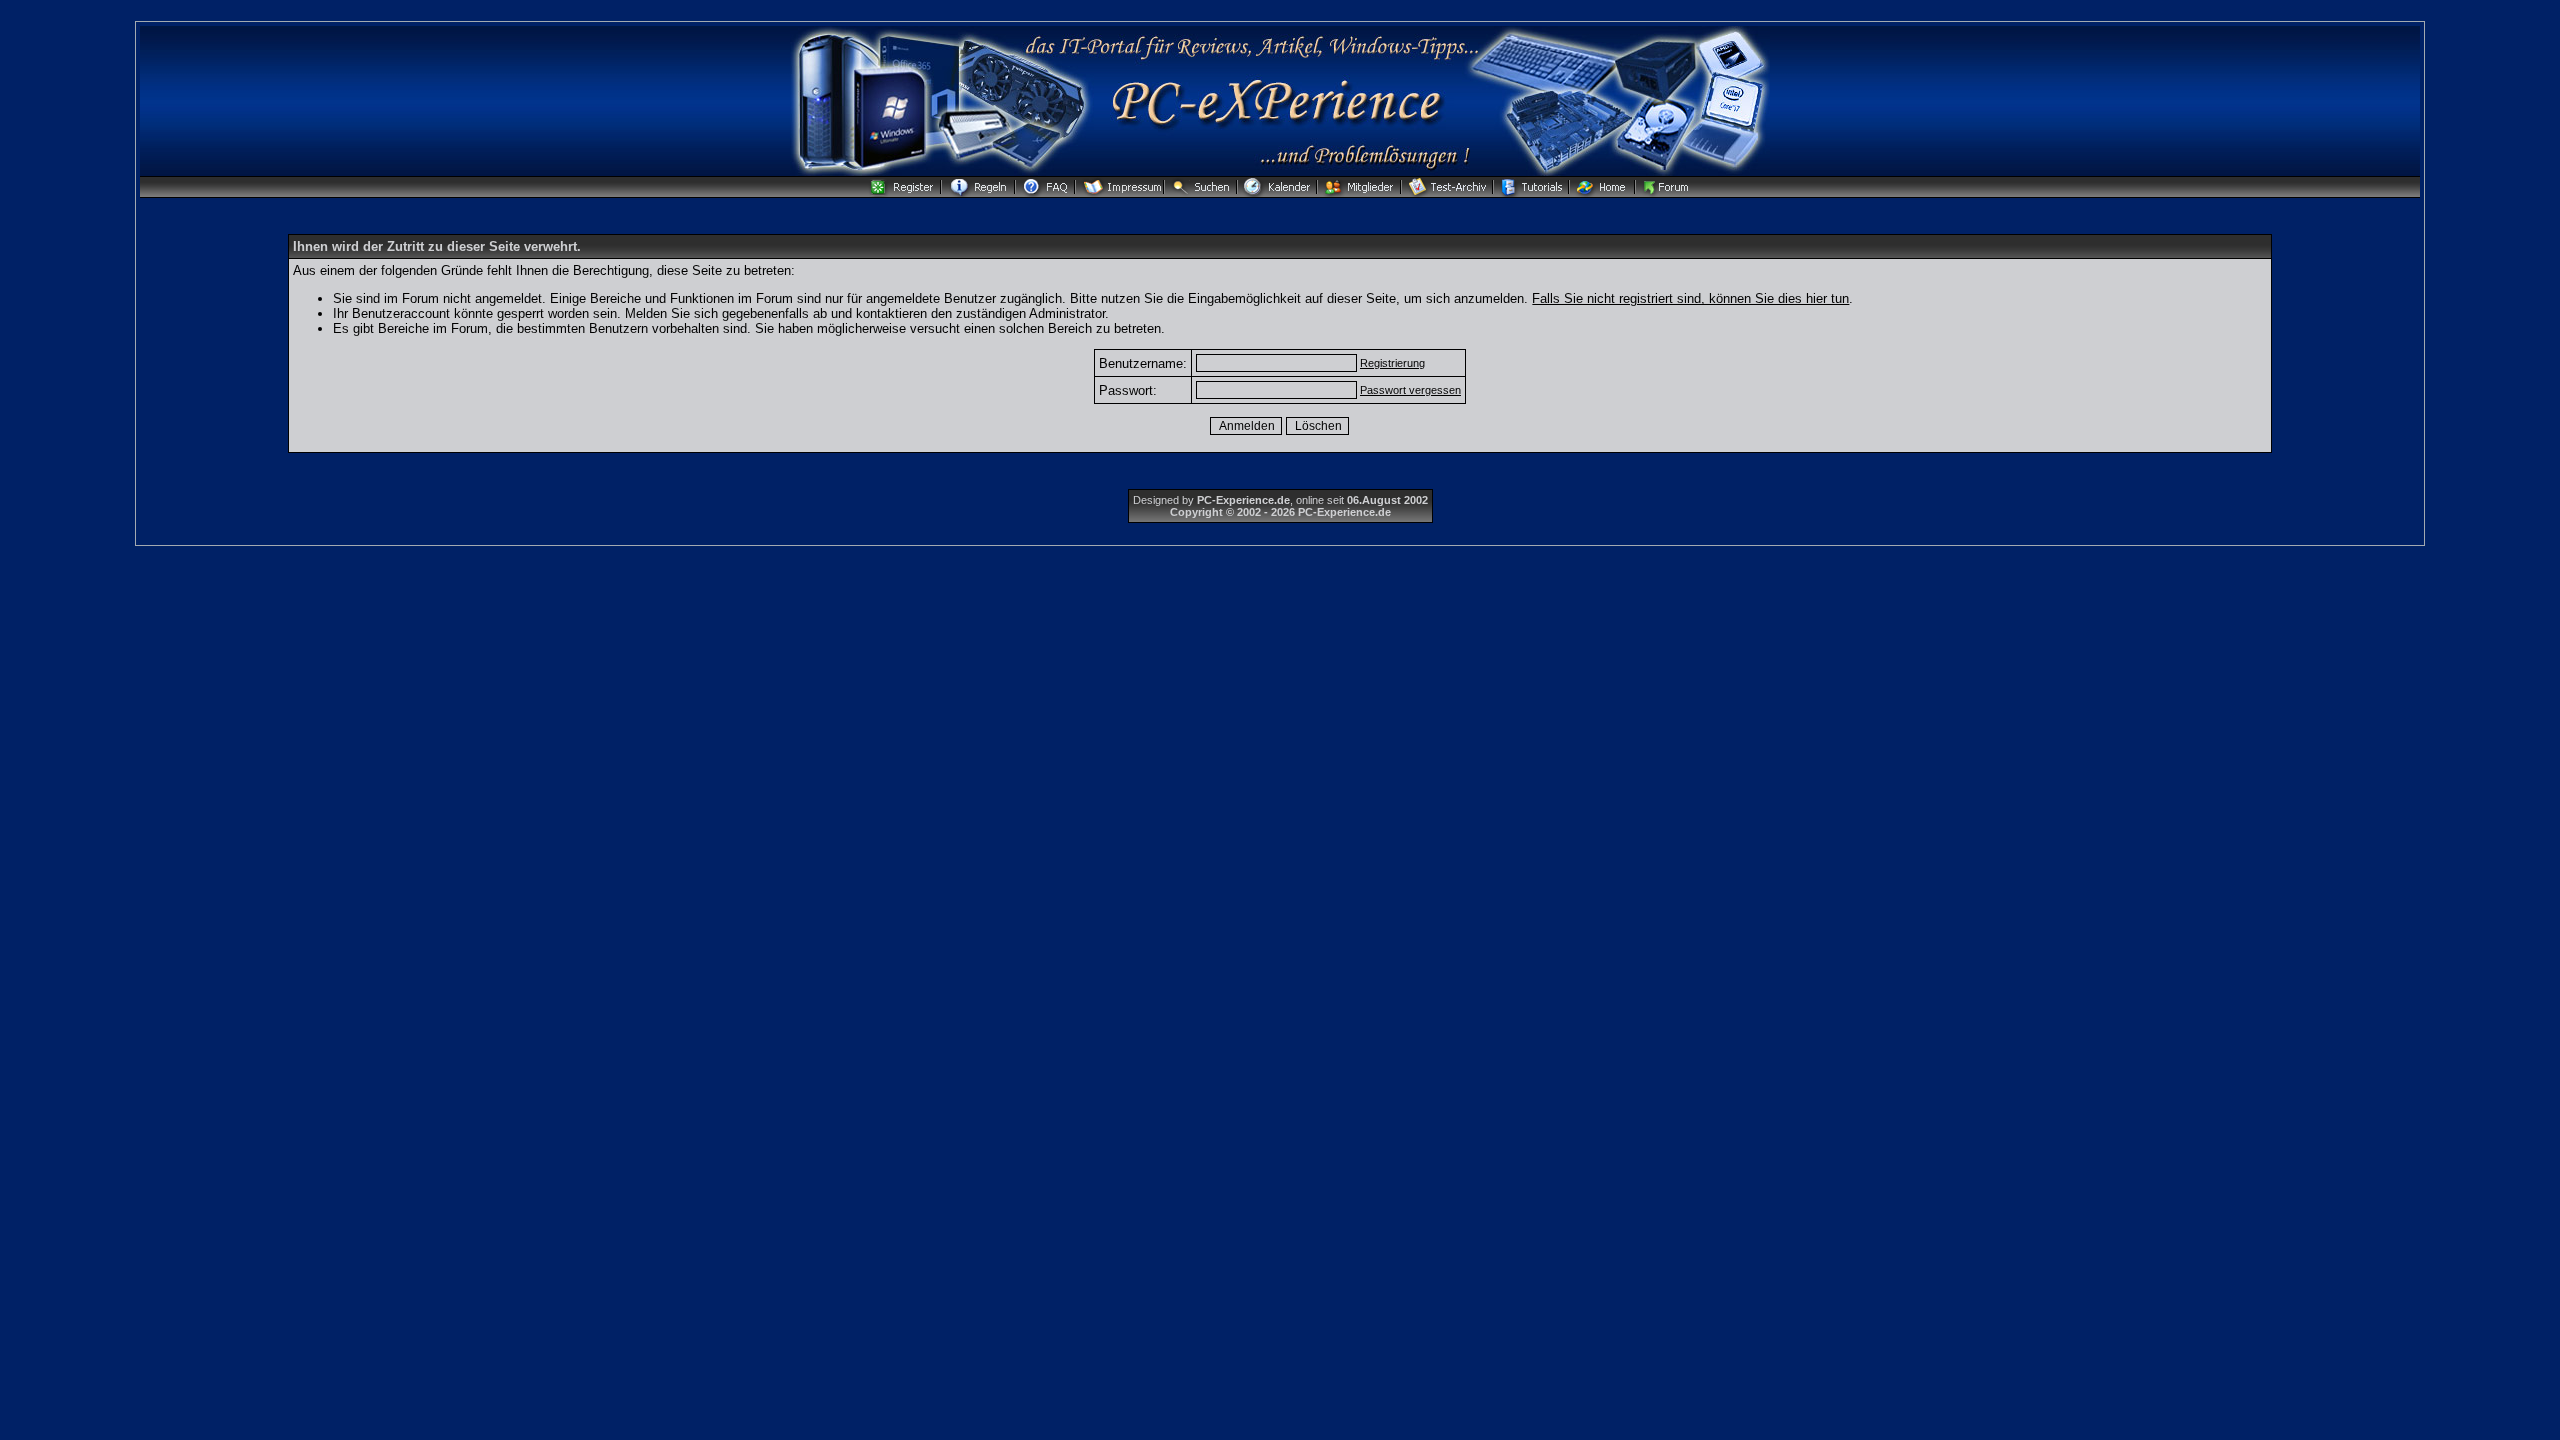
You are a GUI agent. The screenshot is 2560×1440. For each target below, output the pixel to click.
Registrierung (1392, 363)
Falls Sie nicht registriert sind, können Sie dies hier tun (1690, 298)
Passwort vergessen (1410, 390)
